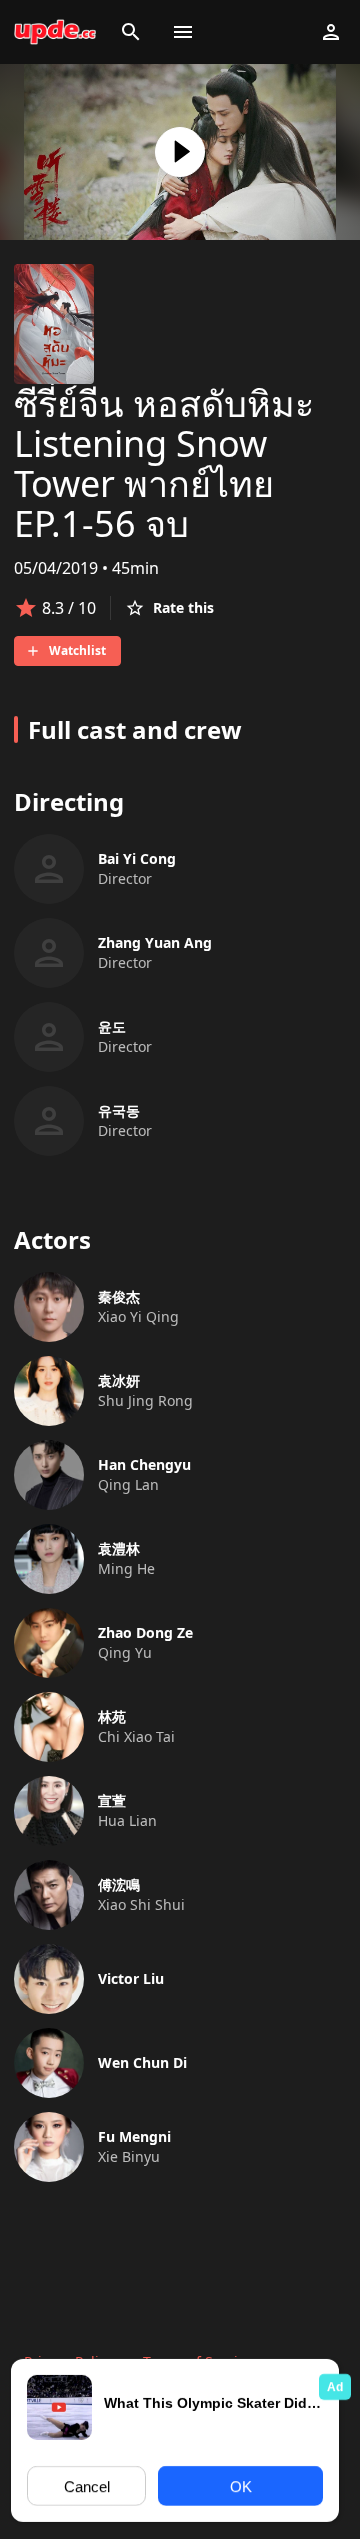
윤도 (112, 1026)
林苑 (112, 1716)
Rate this (183, 607)
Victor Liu (131, 1978)
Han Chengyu (144, 1464)
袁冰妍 (119, 1380)
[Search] (131, 32)
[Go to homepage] (55, 32)
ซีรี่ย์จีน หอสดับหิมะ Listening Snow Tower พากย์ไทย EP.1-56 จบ (164, 463)
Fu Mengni (134, 2136)
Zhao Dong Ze (145, 1632)
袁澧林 (119, 1548)
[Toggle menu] (183, 32)
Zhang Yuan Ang (155, 942)
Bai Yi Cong (137, 858)
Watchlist (77, 650)
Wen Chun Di (142, 2062)
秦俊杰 (119, 1296)
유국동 (119, 1110)
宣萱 (112, 1800)
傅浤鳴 (119, 1884)
